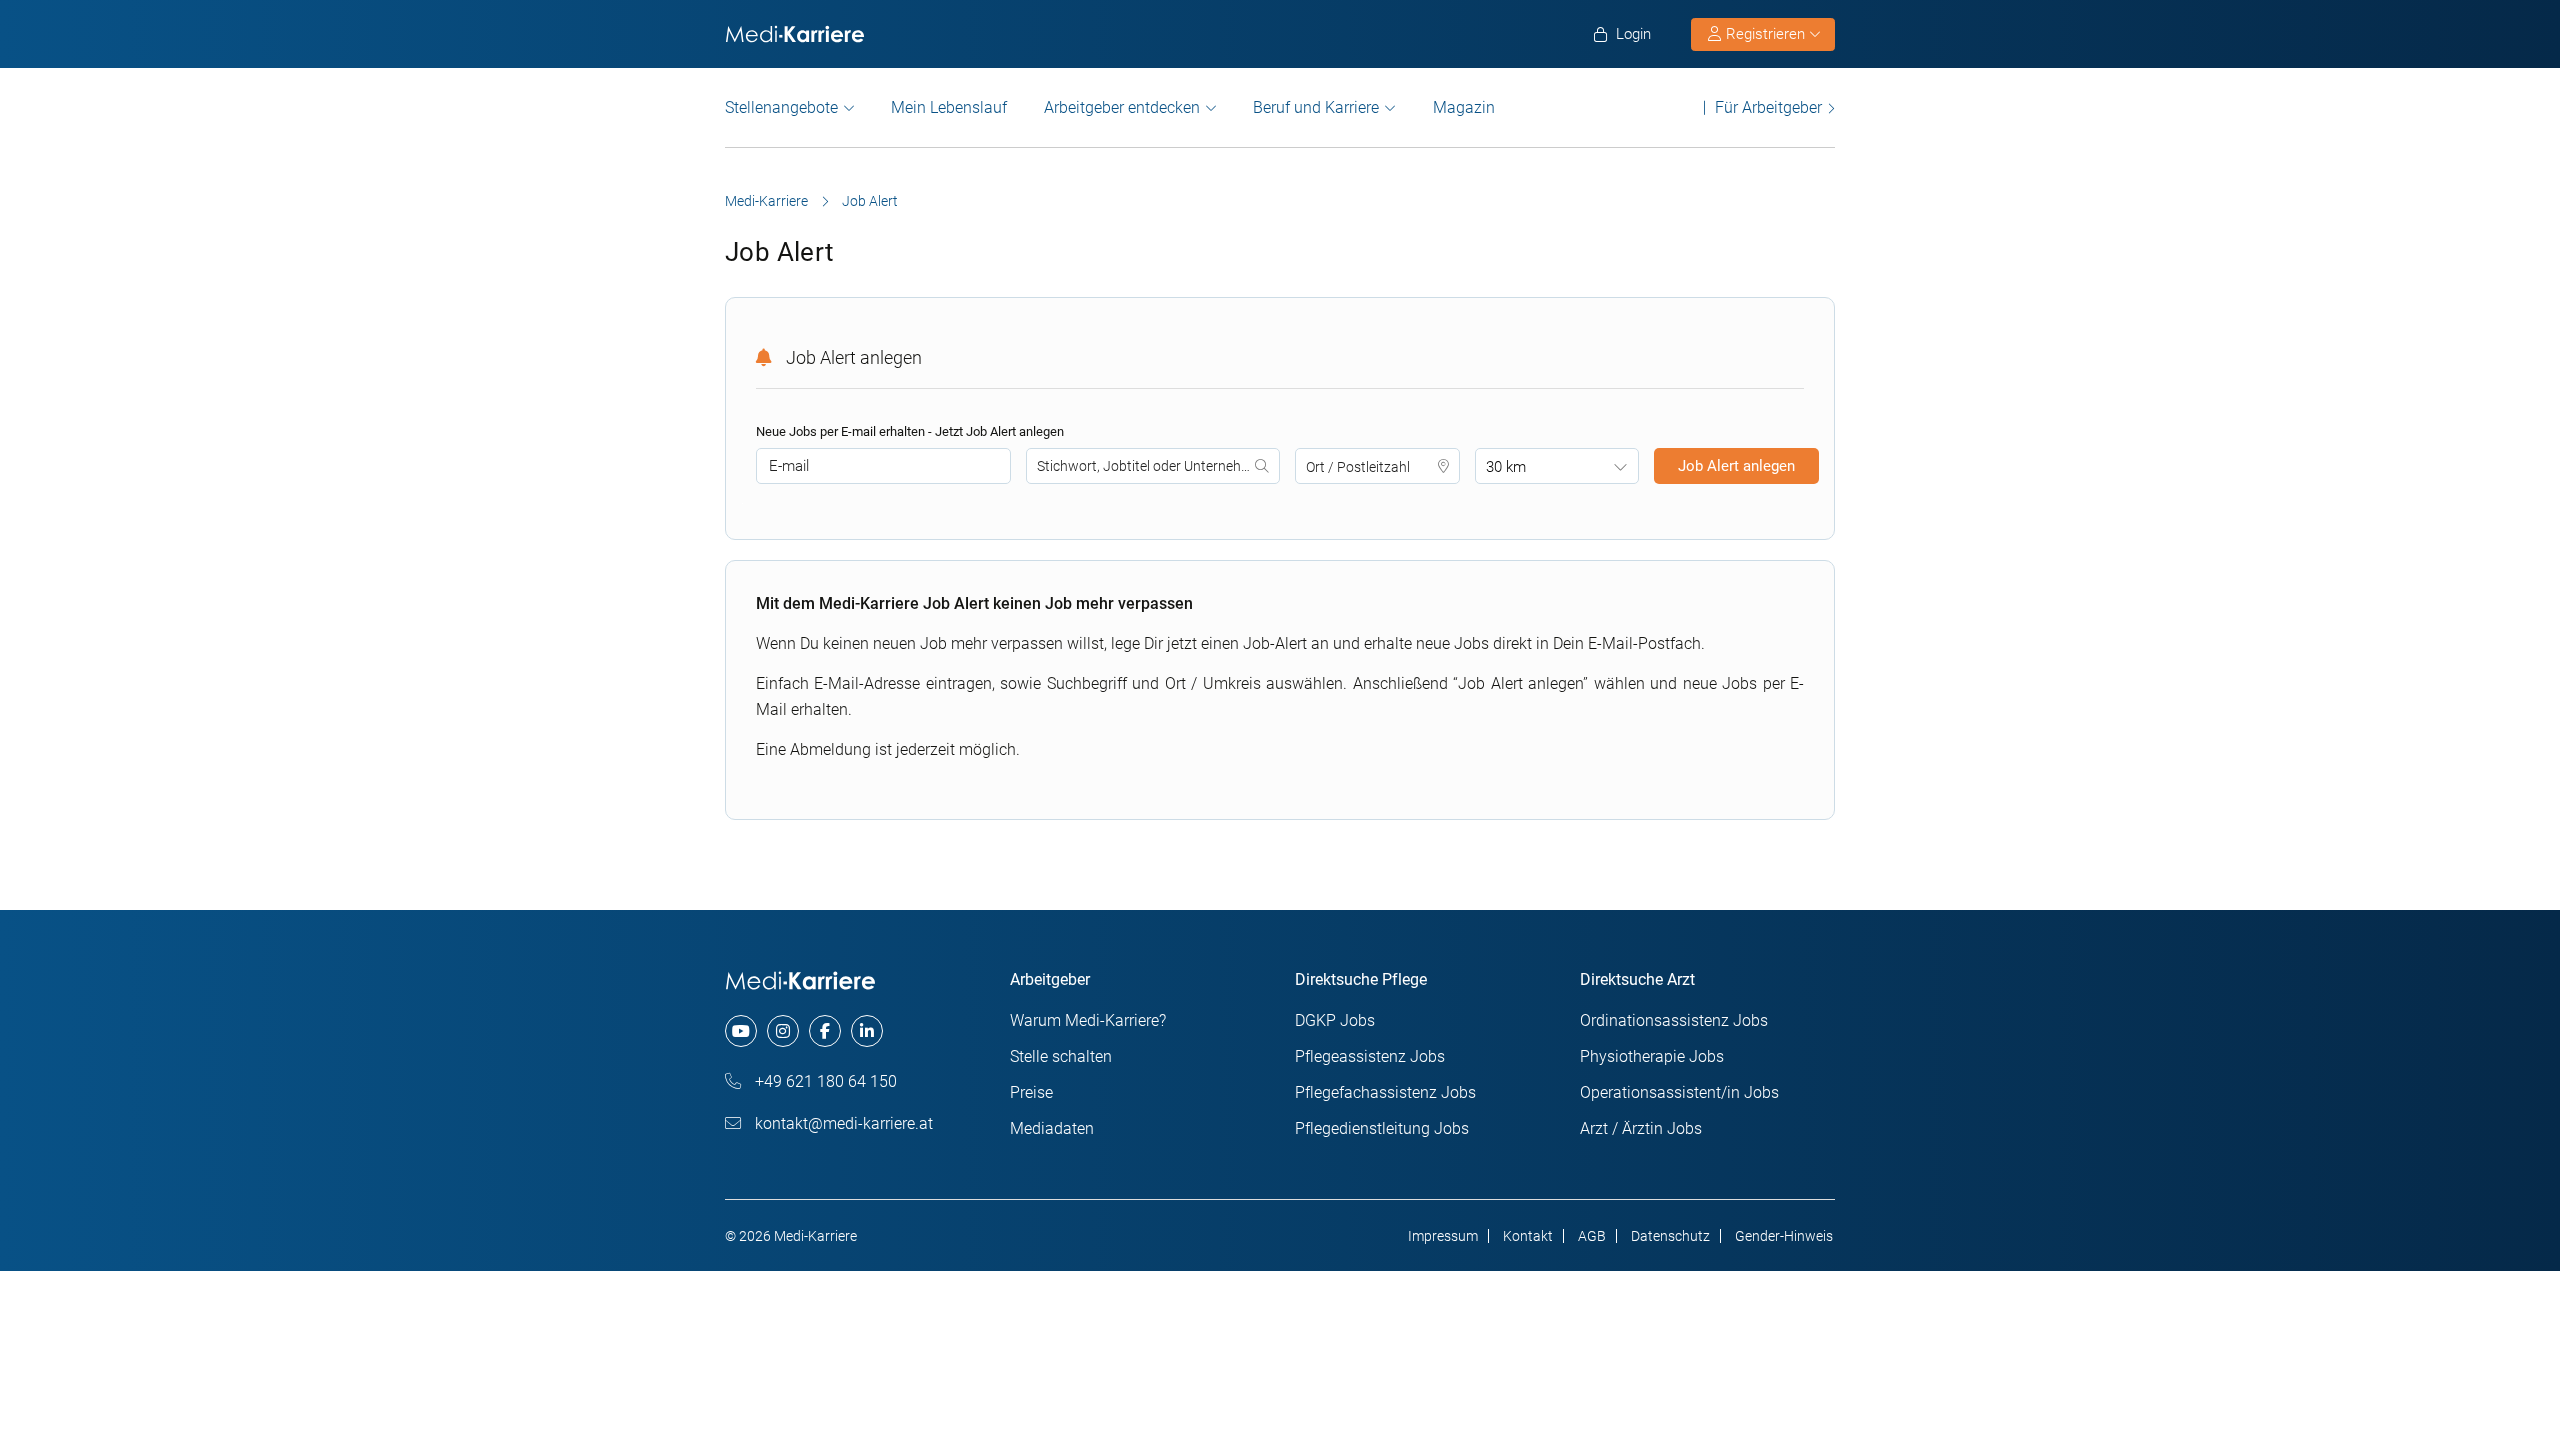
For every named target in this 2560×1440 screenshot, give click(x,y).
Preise (1031, 1092)
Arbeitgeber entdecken (1122, 107)
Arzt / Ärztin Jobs (1641, 1128)
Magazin (1464, 107)
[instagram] (783, 1031)
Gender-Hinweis (1784, 1236)
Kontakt (1528, 1236)
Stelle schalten (1061, 1056)
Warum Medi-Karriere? (1088, 1020)
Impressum (1443, 1236)
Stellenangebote (781, 107)
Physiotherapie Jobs (1652, 1056)
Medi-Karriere (766, 201)
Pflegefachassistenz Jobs (1385, 1092)
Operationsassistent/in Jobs (1679, 1092)
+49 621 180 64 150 (824, 1081)
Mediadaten (1052, 1128)
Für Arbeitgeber (1768, 107)
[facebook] (825, 1031)
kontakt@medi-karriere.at (842, 1123)
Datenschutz (1670, 1236)
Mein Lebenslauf (949, 107)
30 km (1506, 467)
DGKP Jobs (1335, 1020)
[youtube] (741, 1031)
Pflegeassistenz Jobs (1370, 1056)
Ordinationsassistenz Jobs (1674, 1020)
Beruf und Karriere (1316, 107)
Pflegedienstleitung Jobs (1382, 1128)
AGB (1592, 1236)
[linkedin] (867, 1031)
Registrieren (1765, 34)
